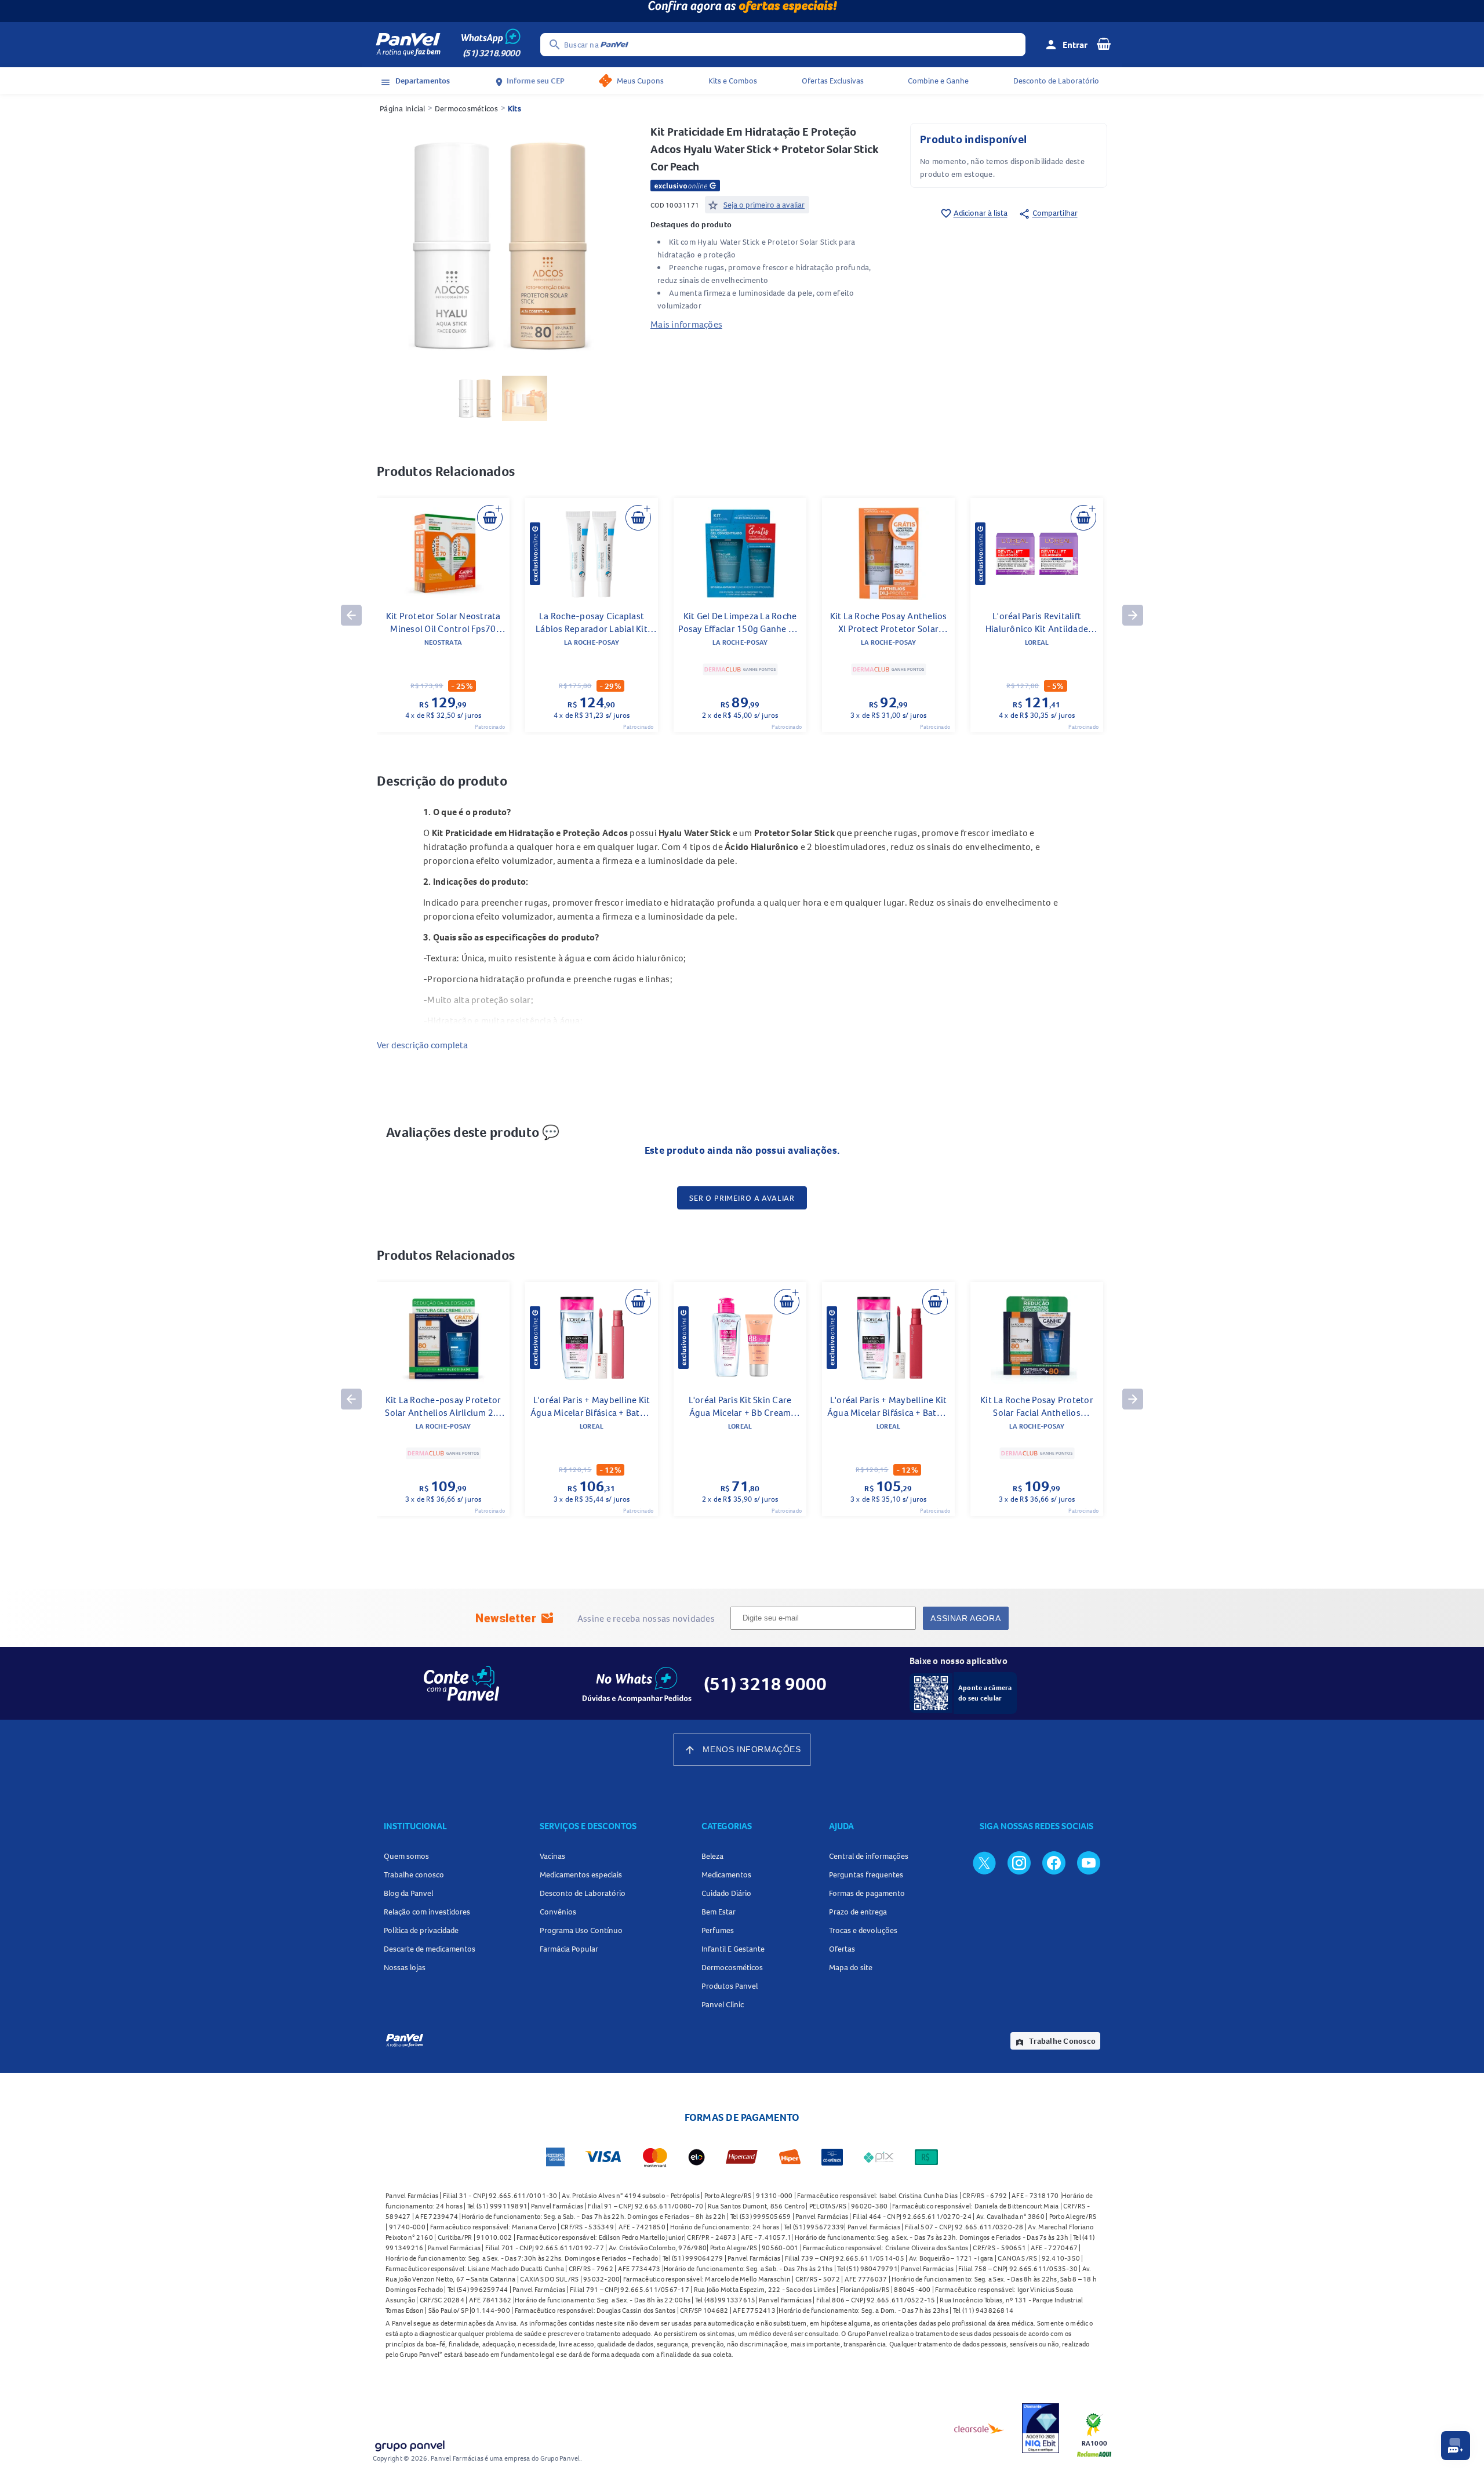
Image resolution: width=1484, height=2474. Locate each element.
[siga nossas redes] (984, 1862)
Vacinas (552, 1856)
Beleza (712, 1856)
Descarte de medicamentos (430, 1949)
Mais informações (686, 324)
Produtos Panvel (730, 1986)
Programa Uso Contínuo (581, 1930)
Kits (514, 108)
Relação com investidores (427, 1912)
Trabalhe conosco (414, 1874)
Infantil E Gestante (733, 1949)
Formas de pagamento (867, 1893)
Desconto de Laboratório (1056, 81)
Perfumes (718, 1930)
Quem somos (406, 1856)
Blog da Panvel (408, 1893)
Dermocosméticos (467, 108)
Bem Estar (719, 1912)
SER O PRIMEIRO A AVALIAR (742, 1198)
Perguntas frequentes (866, 1874)
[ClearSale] (979, 2428)
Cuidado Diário (726, 1893)
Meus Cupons (640, 81)
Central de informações (869, 1856)
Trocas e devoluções (863, 1930)
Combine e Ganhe (938, 81)
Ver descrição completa (422, 1045)
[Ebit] (1041, 2428)
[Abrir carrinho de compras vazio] (1104, 43)
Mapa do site (851, 1967)
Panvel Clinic (723, 2004)
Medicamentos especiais (581, 1874)
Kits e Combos (733, 81)
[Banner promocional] (742, 11)
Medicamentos (726, 1874)
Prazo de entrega (858, 1912)
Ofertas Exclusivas (833, 81)
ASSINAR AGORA (965, 1618)
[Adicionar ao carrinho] (490, 518)
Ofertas (842, 1949)
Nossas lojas (405, 1967)
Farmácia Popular (569, 1949)
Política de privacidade (421, 1930)
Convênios (558, 1912)
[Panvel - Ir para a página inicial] (408, 45)
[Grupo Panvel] (409, 2444)
